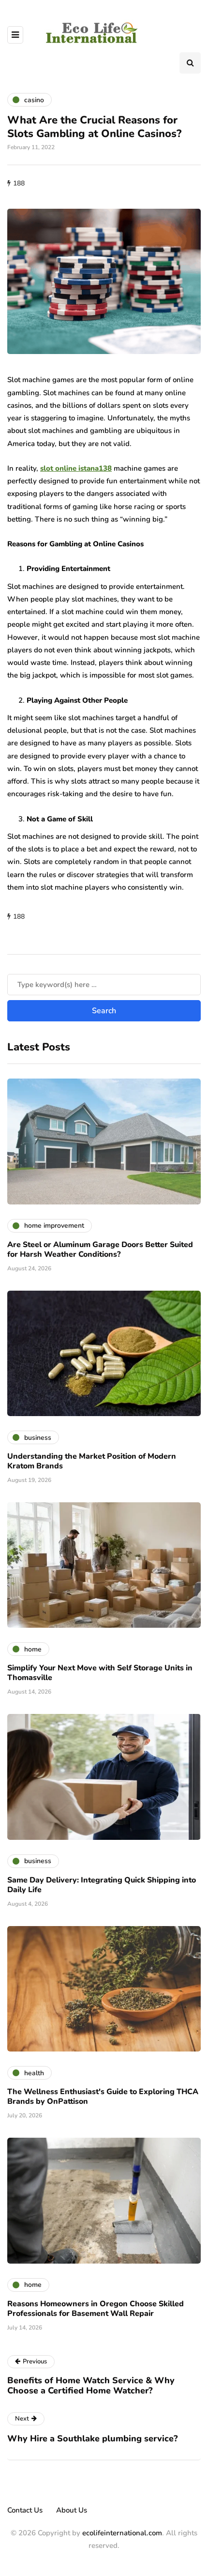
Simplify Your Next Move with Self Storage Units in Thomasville (100, 1673)
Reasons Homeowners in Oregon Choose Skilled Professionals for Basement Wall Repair (96, 2309)
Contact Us (25, 2510)
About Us (72, 2510)
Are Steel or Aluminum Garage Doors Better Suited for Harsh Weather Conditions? (100, 1249)
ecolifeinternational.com (122, 2533)
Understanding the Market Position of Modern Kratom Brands (92, 1461)
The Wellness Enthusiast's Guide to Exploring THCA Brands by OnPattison (103, 2097)
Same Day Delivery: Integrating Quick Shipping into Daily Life (102, 1885)
